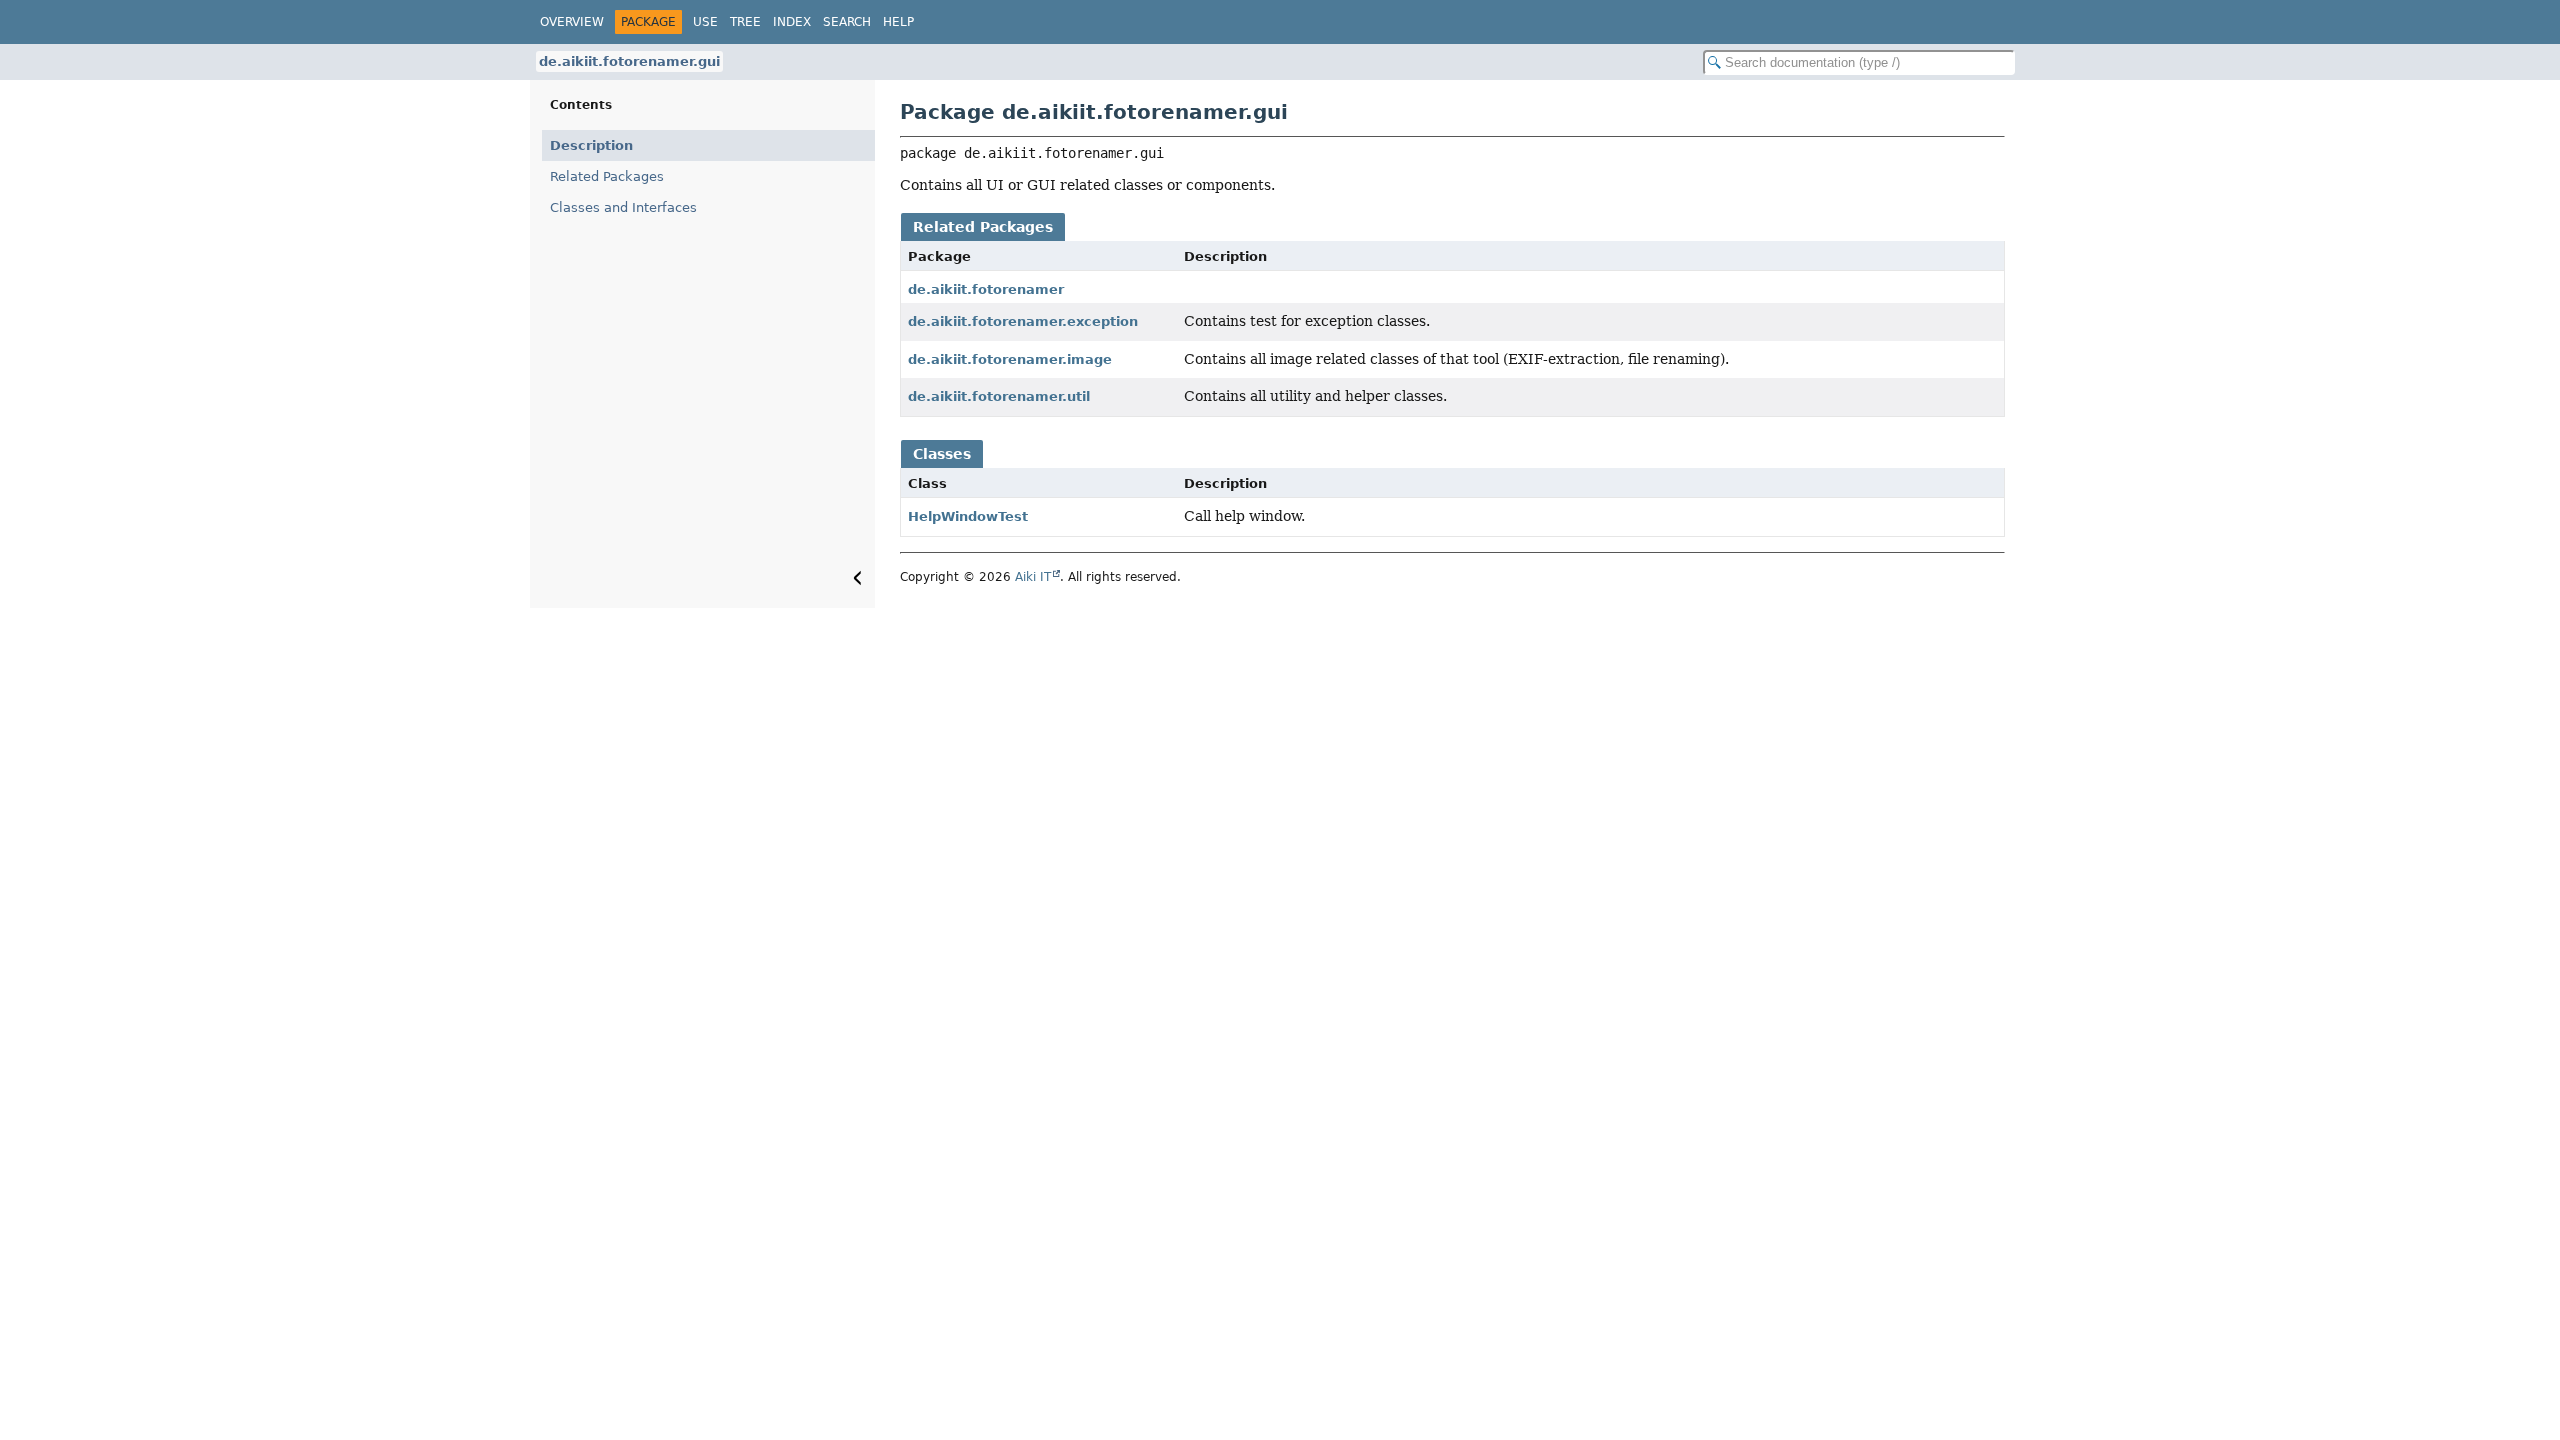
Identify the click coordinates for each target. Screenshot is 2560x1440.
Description (591, 145)
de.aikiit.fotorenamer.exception (1023, 321)
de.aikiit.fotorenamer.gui (629, 61)
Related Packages (607, 176)
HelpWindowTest (968, 516)
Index (792, 22)
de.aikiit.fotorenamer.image (1010, 359)
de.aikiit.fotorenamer (986, 289)
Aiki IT (1033, 577)
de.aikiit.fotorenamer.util (999, 396)
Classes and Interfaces (623, 207)
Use (705, 22)
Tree (745, 22)
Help (898, 22)
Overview (572, 22)
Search (847, 22)
